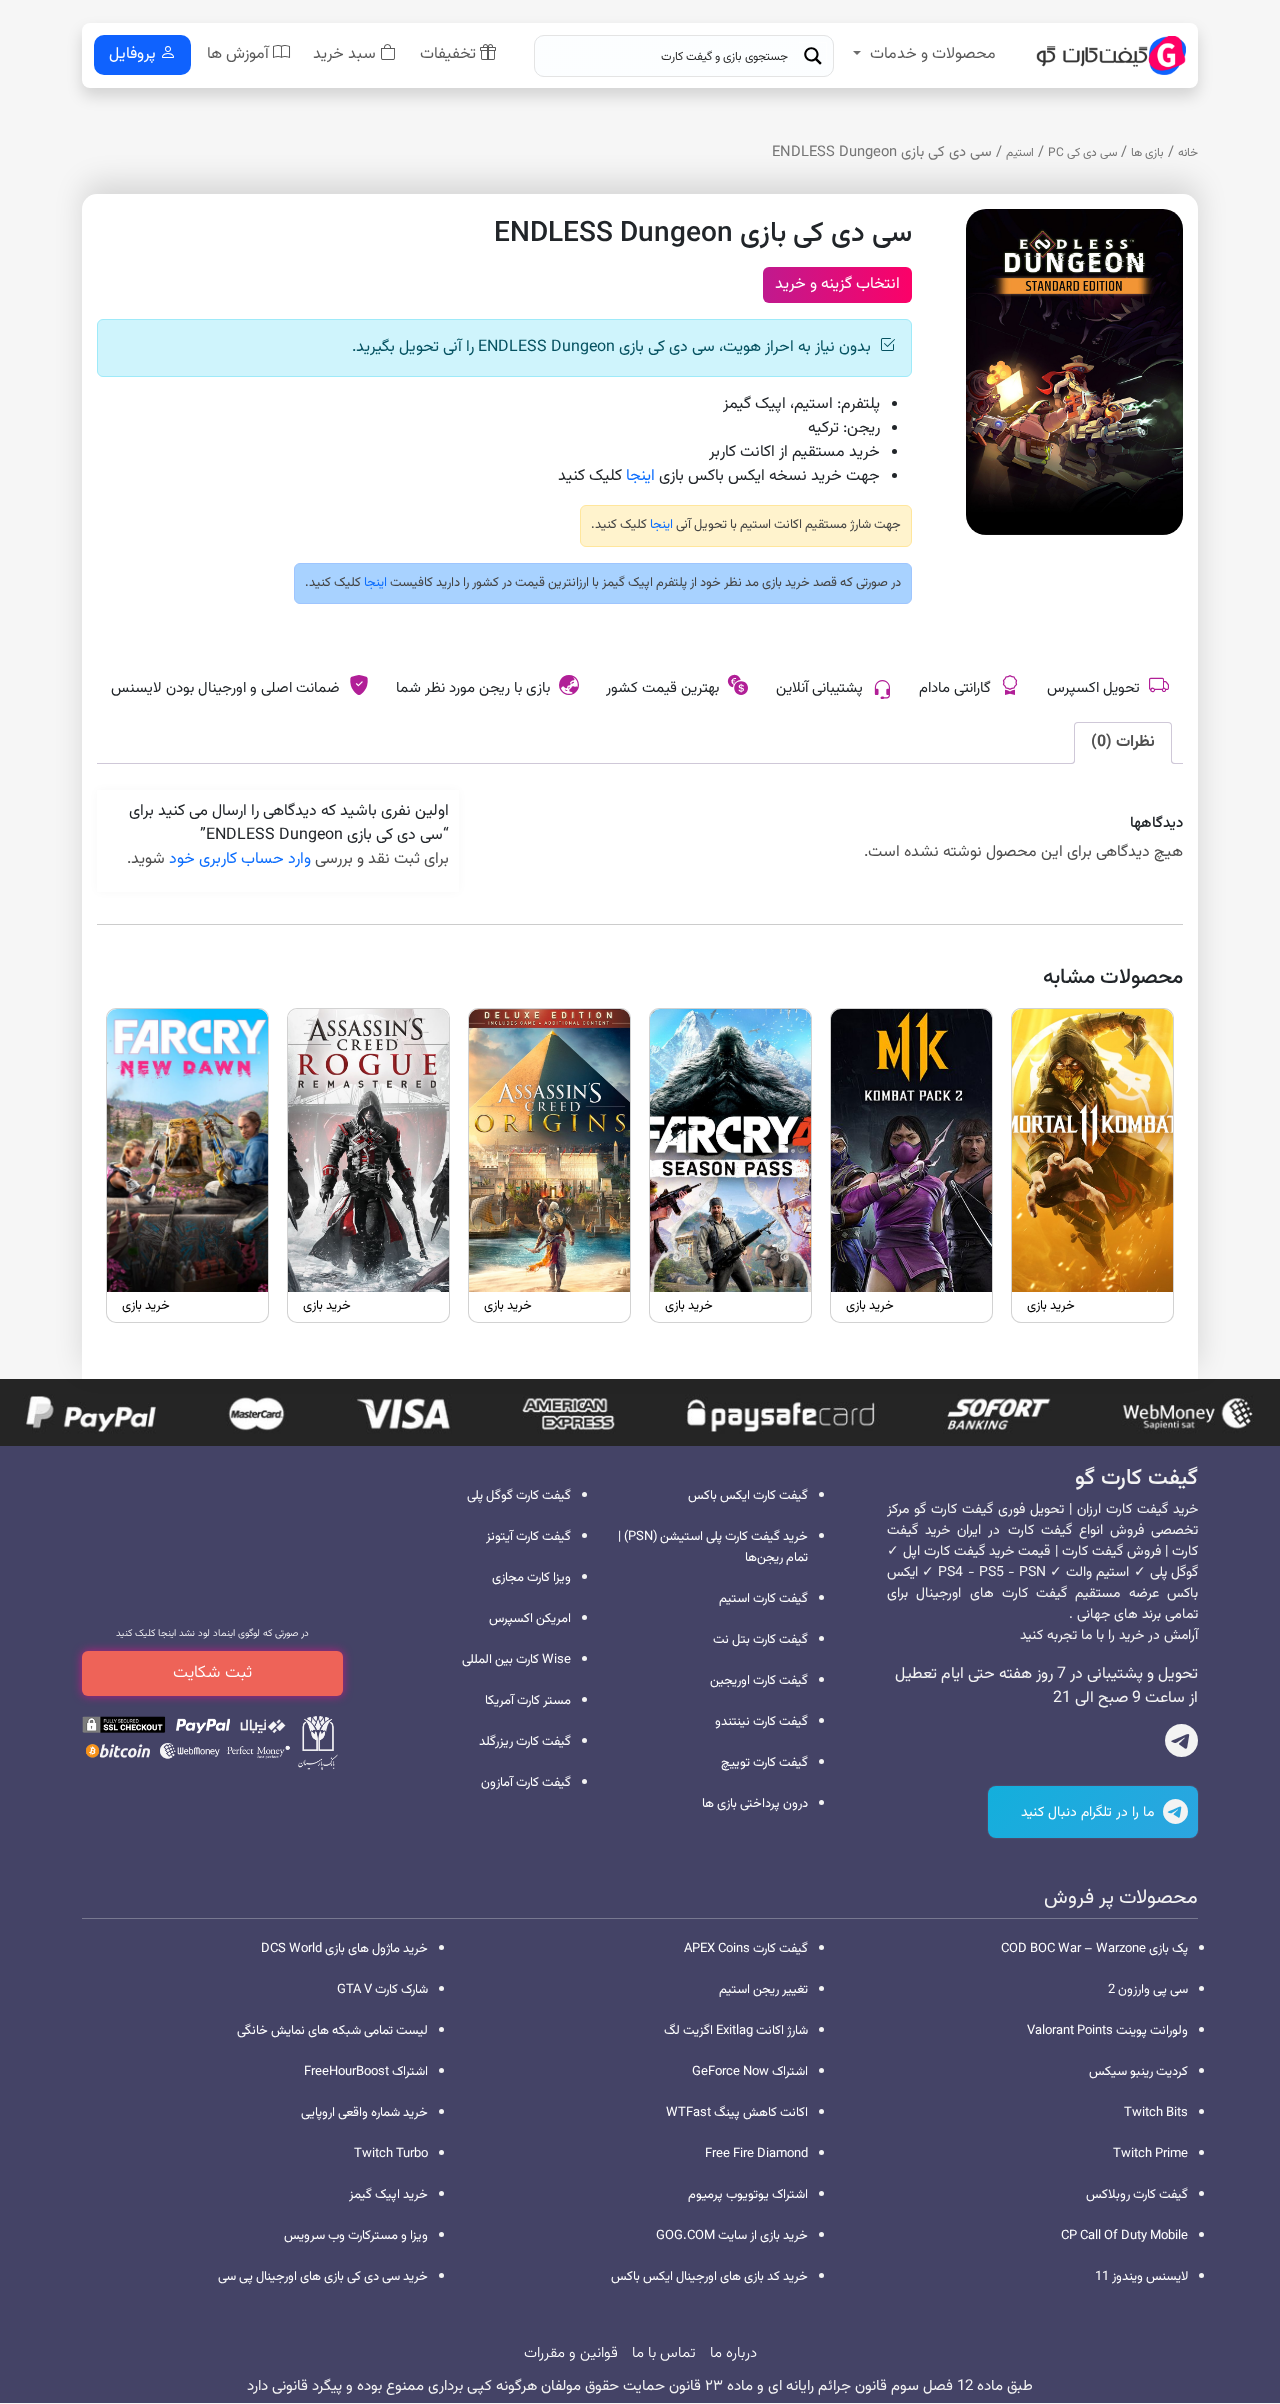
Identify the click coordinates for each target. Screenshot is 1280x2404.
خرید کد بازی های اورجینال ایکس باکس (709, 2277)
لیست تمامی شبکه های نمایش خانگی (332, 2031)
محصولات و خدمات (933, 54)
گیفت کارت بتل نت (760, 1640)
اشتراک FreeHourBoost (366, 2072)
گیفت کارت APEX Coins (746, 1949)
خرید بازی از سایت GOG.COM (732, 2236)
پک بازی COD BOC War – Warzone (1094, 1949)
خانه (1188, 153)
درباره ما (733, 2353)
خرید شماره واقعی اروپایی (364, 2113)
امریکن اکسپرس (530, 1619)
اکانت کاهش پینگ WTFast (737, 2113)
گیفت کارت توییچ (764, 1763)
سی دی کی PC (1082, 153)
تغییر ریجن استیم (763, 1990)
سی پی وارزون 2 (1148, 1990)
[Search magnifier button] (813, 56)
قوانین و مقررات (571, 2353)
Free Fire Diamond (756, 2154)
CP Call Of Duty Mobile (1124, 2236)
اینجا (640, 476)
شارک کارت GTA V (382, 1990)
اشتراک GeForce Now (750, 2072)
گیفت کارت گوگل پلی (519, 1496)
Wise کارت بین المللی (516, 1660)
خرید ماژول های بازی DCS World (344, 1949)
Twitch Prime (1150, 2154)
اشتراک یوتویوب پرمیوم (748, 2195)
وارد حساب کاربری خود (240, 859)
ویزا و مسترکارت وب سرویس (356, 2236)
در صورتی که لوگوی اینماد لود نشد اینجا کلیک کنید (212, 1633)
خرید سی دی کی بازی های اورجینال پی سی (323, 2277)
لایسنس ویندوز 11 (1141, 2277)
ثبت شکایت (212, 1673)
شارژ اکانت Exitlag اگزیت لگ (736, 2031)
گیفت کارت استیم (763, 1599)
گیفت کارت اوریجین (759, 1681)
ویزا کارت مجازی (531, 1578)
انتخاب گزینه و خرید (837, 284)
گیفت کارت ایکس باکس (748, 1496)
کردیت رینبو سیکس (1138, 2072)
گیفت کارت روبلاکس (1137, 2195)
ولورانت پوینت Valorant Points (1107, 2031)
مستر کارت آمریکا (528, 1701)
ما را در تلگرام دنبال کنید (1089, 1813)
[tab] (1123, 743)
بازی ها (1147, 153)
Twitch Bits (1156, 2113)
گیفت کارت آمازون (526, 1783)
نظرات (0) (1123, 742)
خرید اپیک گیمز (388, 2195)
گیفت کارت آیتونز (528, 1537)
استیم (1020, 153)
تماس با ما (664, 2353)
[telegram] (1181, 1745)
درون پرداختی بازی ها (755, 1804)
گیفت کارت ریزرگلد (525, 1742)
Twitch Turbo (391, 2154)
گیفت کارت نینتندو (761, 1722)
